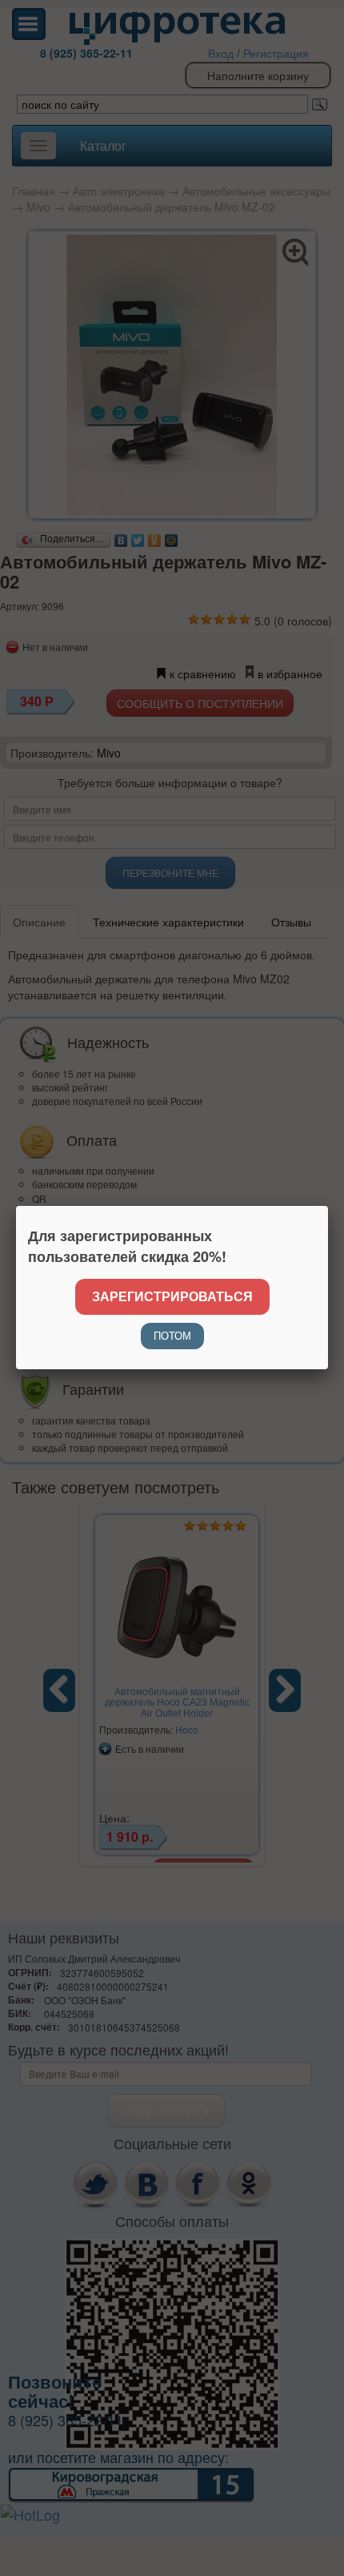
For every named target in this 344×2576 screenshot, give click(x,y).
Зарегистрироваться (172, 1296)
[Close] (328, 1206)
